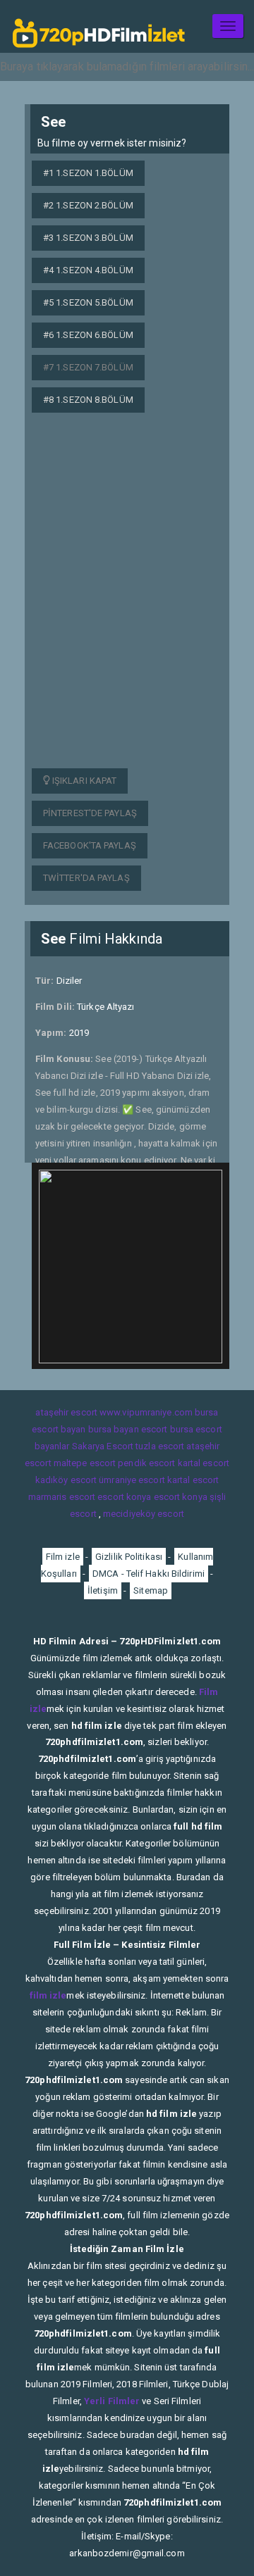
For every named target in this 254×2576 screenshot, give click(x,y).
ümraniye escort (132, 1480)
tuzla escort (160, 1446)
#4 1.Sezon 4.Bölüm (88, 270)
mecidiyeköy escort (144, 1514)
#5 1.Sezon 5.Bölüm (88, 302)
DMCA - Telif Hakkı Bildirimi (149, 1574)
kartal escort (204, 1463)
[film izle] (99, 26)
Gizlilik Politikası (129, 1557)
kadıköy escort (66, 1480)
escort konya (124, 1497)
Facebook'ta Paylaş (90, 845)
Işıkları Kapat (84, 781)
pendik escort (146, 1463)
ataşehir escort (66, 1412)
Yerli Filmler (112, 2401)
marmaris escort (62, 1497)
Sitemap (151, 1590)
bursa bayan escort (128, 1429)
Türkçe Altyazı (105, 1007)
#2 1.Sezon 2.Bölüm (88, 205)
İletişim (103, 1590)
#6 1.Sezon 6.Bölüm (88, 335)
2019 (79, 1033)
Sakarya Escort (103, 1446)
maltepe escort (85, 1463)
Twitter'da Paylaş (86, 878)
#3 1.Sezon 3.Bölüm (88, 238)
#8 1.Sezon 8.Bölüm (88, 400)
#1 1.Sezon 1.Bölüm (88, 173)
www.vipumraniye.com (146, 1412)
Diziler (69, 981)
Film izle (63, 1557)
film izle (48, 1995)
